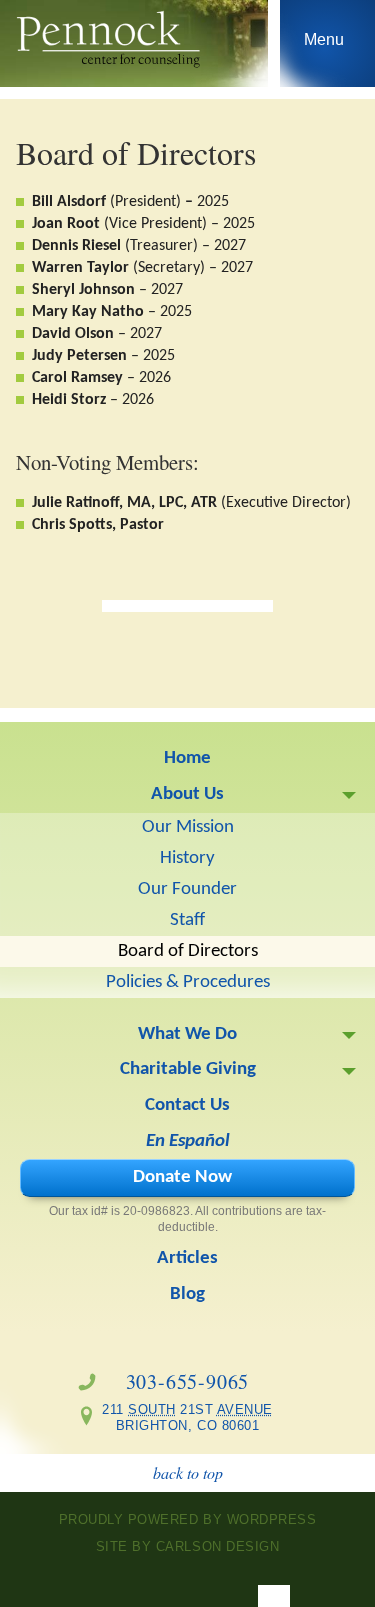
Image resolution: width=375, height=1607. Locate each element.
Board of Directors (188, 951)
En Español (188, 1141)
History (187, 858)
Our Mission (188, 827)
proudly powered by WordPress (188, 1519)
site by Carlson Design (187, 1546)
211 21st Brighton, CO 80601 (180, 1417)
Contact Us (187, 1105)
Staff (187, 920)
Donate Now (182, 1177)
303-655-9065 (188, 1381)
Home (187, 758)
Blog (187, 1294)
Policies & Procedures (188, 982)
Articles (187, 1258)
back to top (188, 1472)
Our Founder (187, 889)
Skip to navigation (324, 48)
